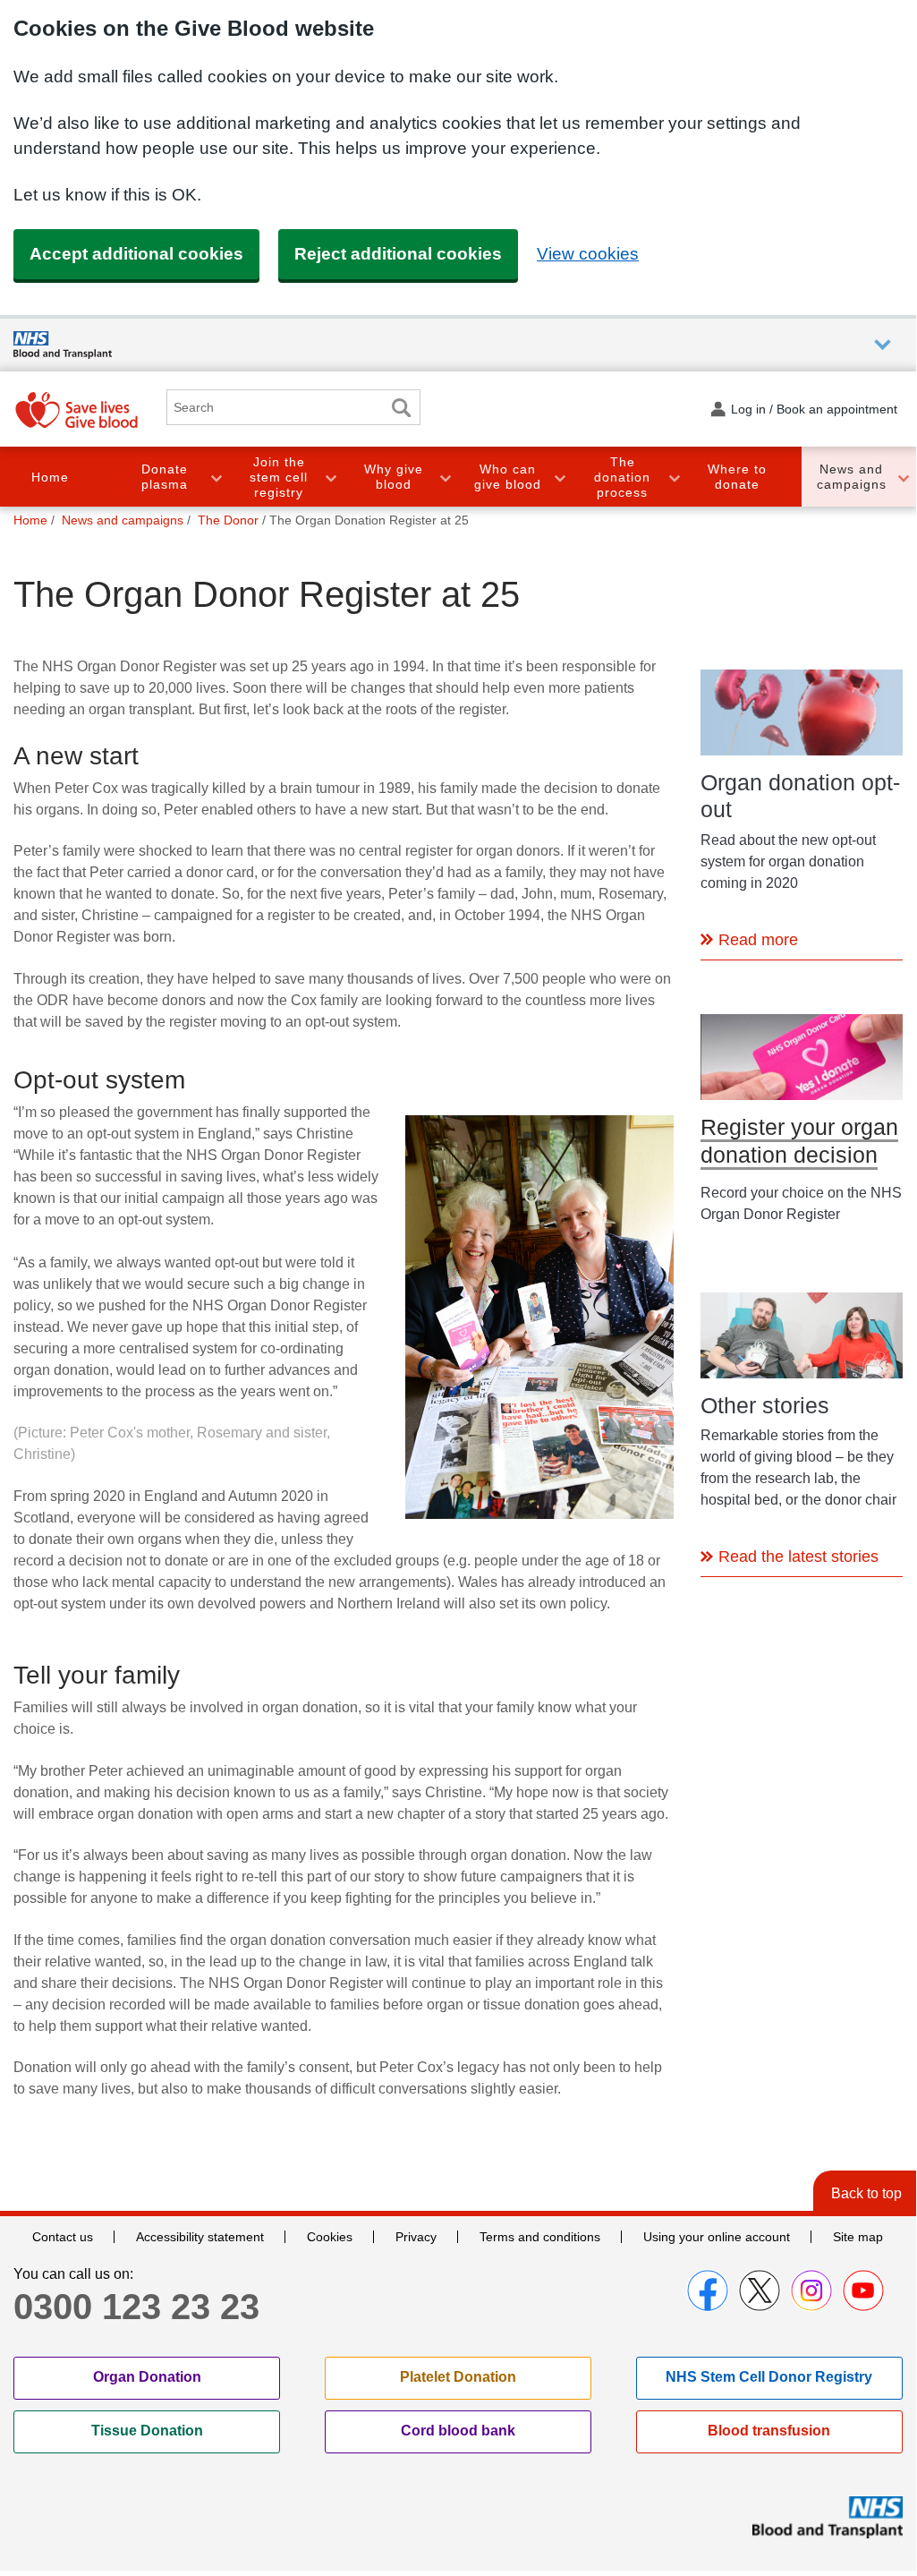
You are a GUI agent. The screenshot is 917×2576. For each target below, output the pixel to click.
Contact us (63, 2237)
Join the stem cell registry (279, 477)
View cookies (588, 254)
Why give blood (394, 477)
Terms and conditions (540, 2237)
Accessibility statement (200, 2237)
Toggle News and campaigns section (903, 477)
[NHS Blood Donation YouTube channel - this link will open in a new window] (863, 2290)
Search (401, 408)
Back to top (866, 2193)
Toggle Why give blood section (445, 477)
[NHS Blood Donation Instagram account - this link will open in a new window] (811, 2290)
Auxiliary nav (883, 345)
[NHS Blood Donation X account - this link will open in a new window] (760, 2290)
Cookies (330, 2237)
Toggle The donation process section (674, 477)
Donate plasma (165, 477)
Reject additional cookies (398, 254)
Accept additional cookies (136, 254)
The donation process (622, 477)
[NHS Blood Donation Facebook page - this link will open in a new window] (708, 2290)
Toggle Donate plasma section (216, 477)
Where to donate (737, 477)
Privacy (416, 2237)
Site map (858, 2237)
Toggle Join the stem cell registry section (330, 477)
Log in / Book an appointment (814, 409)
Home (50, 477)
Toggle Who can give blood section (559, 477)
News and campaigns (852, 477)
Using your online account (717, 2237)
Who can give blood (508, 477)
